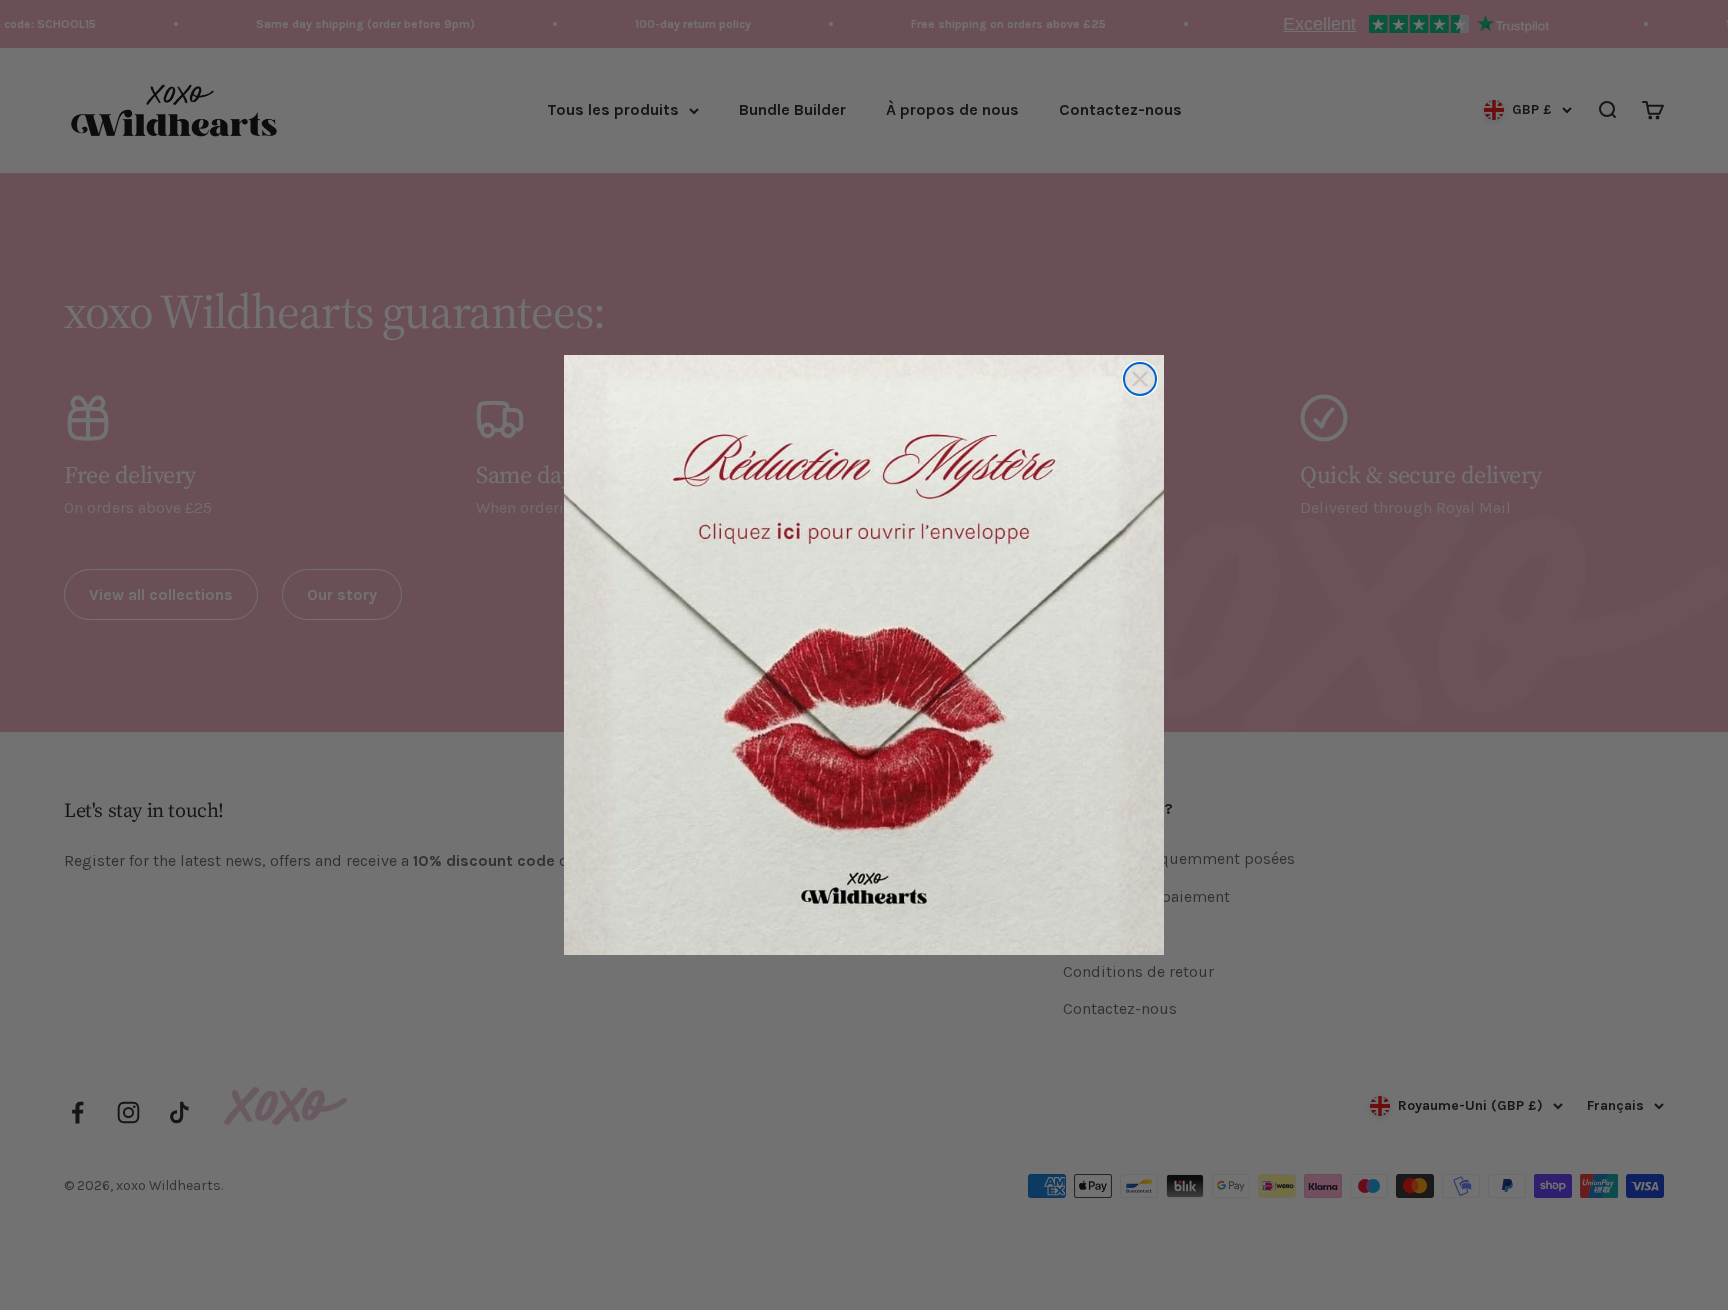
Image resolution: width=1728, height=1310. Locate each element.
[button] (864, 655)
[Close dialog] (1140, 379)
